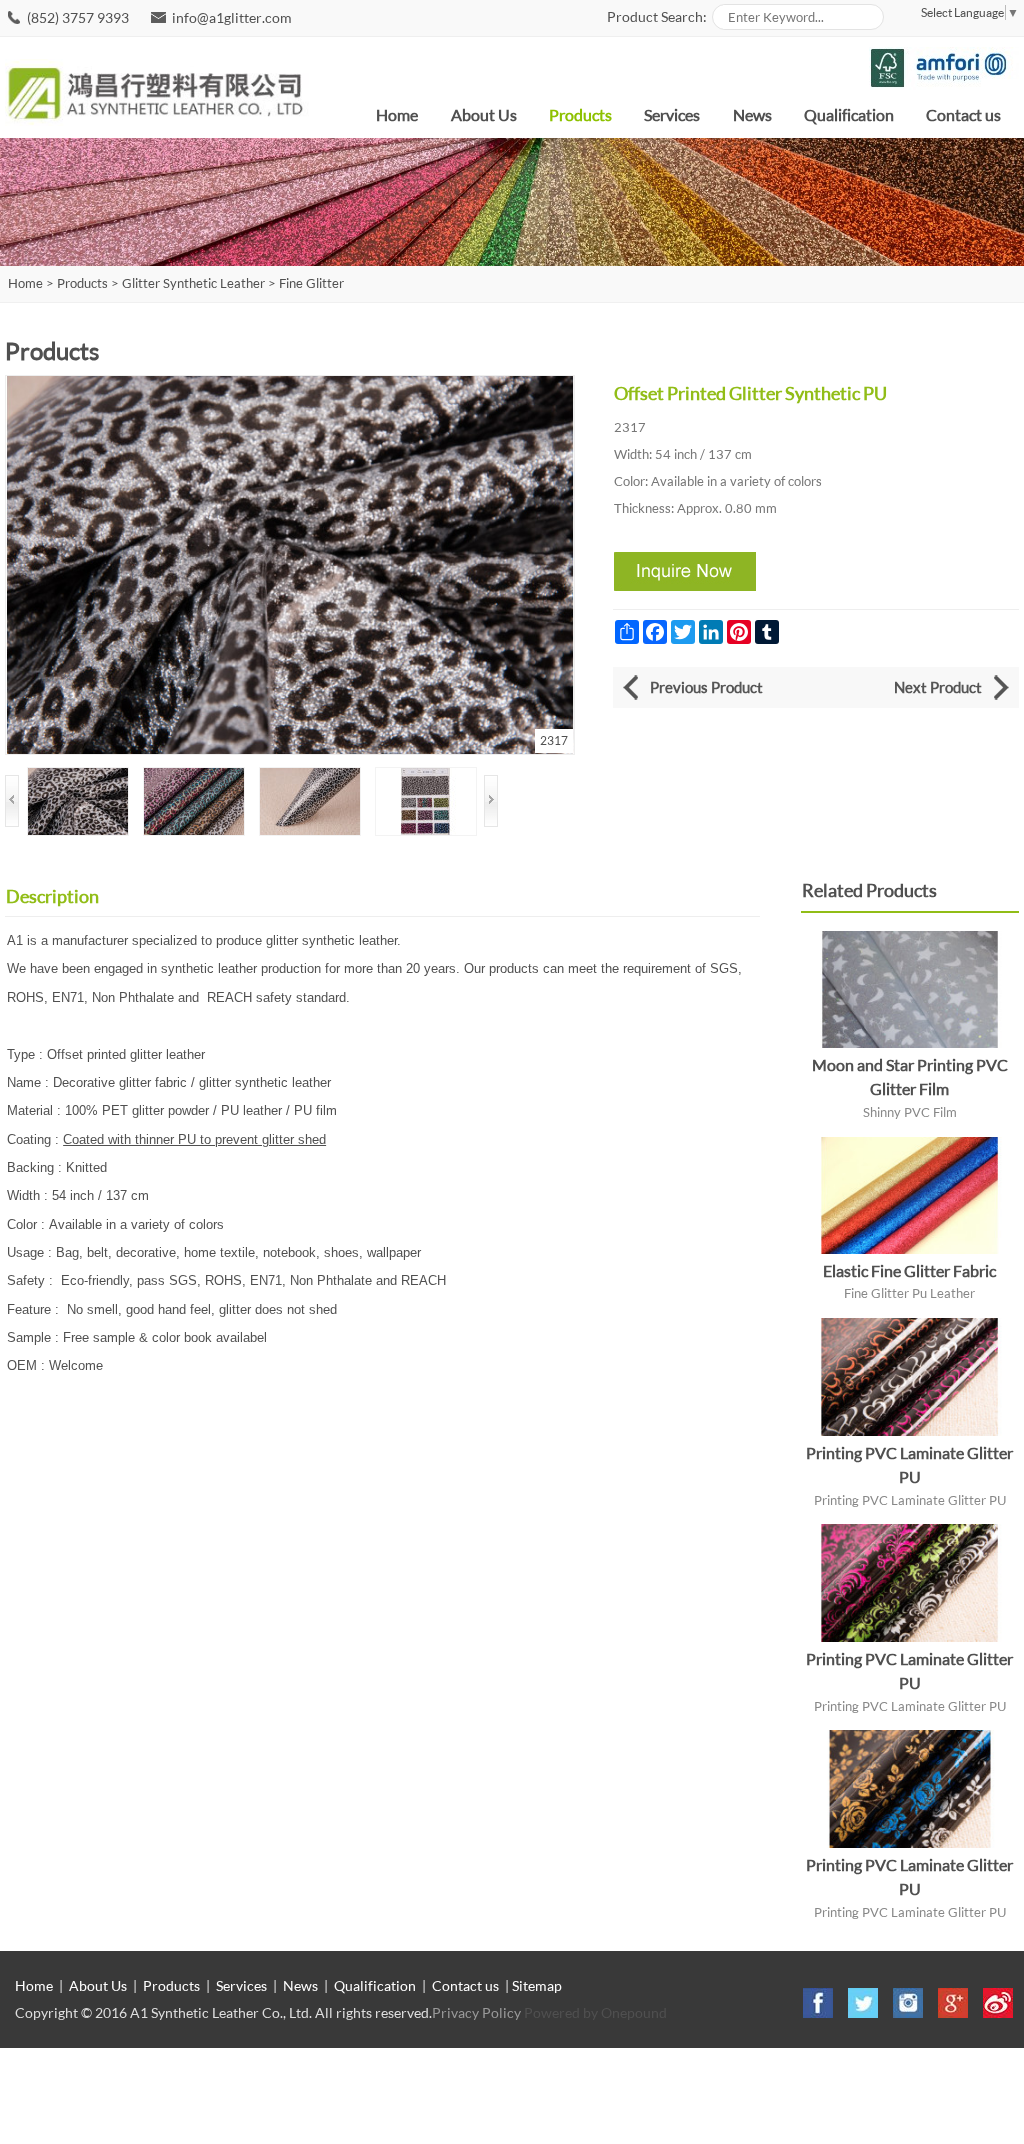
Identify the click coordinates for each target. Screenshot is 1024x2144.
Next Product (938, 687)
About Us (484, 114)
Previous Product (706, 687)
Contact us (963, 114)
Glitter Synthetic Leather (193, 283)
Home (397, 114)
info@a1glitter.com (232, 17)
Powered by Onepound (595, 2012)
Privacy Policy (476, 2012)
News (752, 114)
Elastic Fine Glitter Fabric (909, 1270)
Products (580, 114)
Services (672, 114)
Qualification (849, 114)
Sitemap (537, 1985)
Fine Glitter (311, 283)
